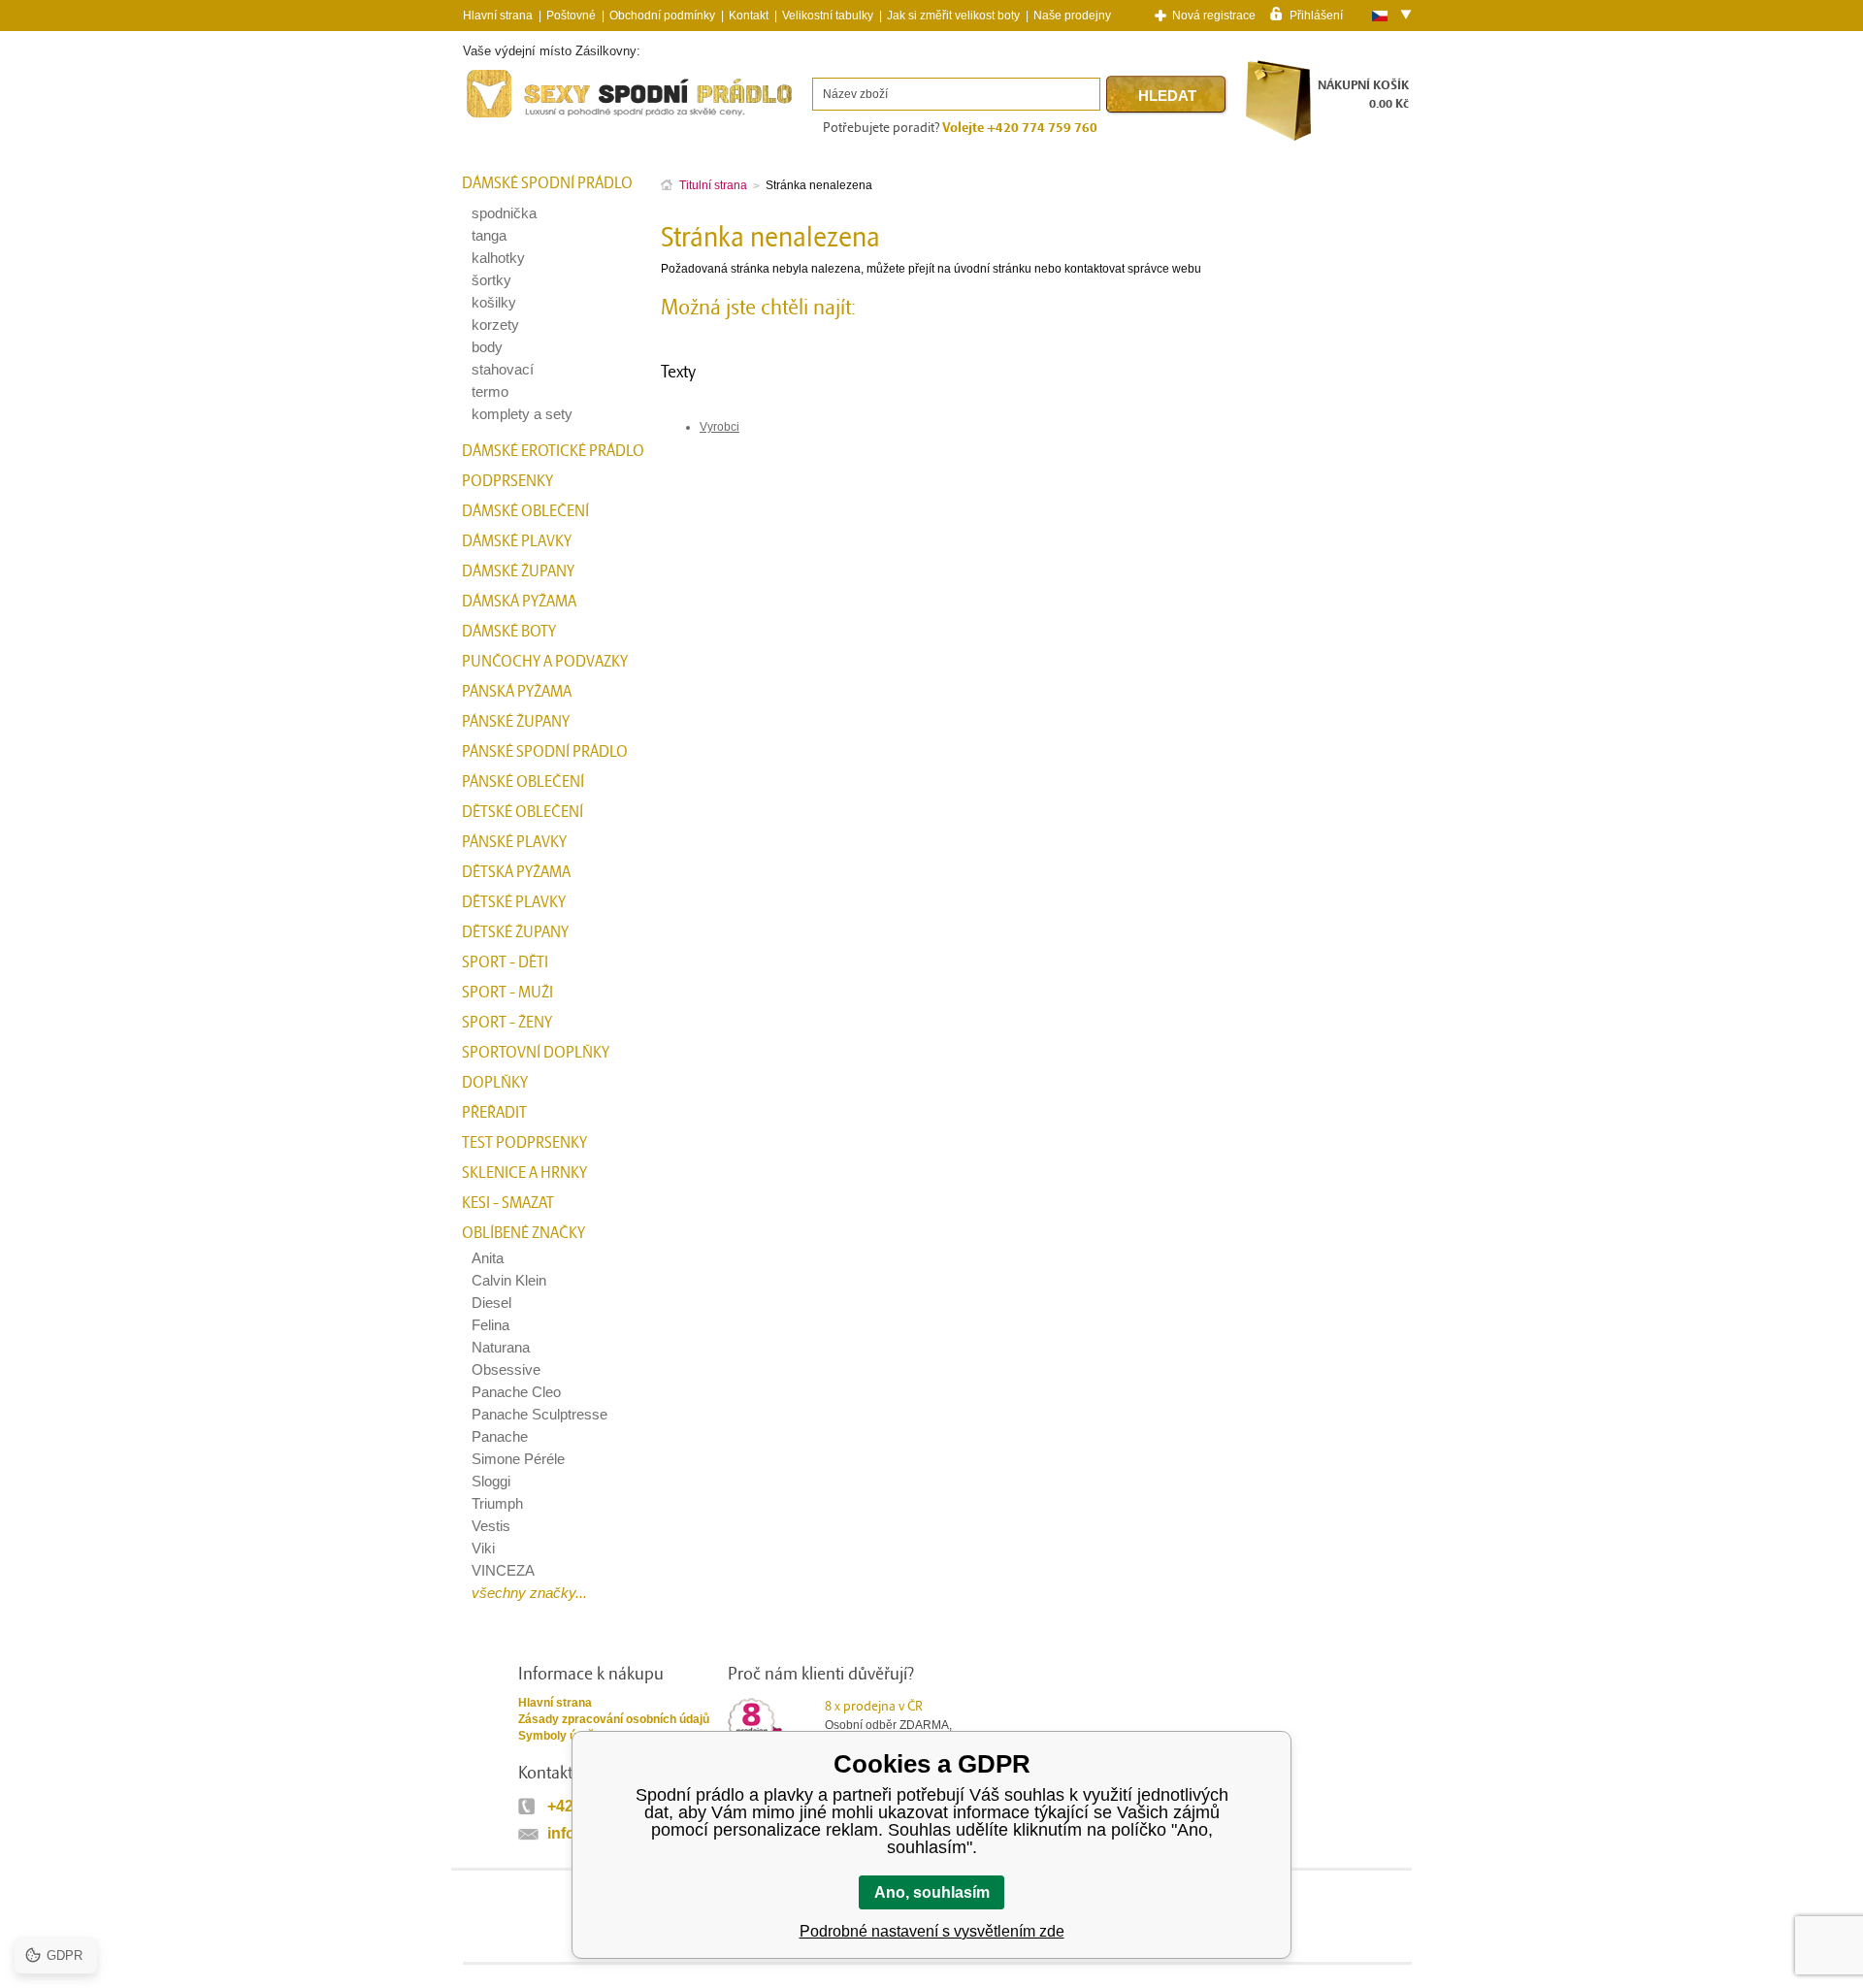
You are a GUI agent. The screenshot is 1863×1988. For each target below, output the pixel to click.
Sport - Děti (505, 962)
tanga (489, 235)
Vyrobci (719, 427)
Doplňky (495, 1083)
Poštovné (571, 16)
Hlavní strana (555, 1703)
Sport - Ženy (507, 1023)
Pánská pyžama (517, 692)
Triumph (497, 1503)
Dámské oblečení (525, 511)
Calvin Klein (509, 1280)
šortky (491, 280)
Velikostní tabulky (828, 16)
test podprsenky (524, 1143)
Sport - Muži (507, 993)
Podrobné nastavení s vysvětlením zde (932, 1931)
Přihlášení (1316, 15)
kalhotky (498, 258)
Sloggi (491, 1481)
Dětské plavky (514, 902)
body (487, 347)
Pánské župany (516, 722)
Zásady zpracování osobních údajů (614, 1719)
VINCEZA (503, 1570)
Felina (490, 1325)
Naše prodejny (1072, 16)
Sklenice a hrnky (524, 1173)
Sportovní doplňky (536, 1053)
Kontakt (749, 16)
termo (490, 391)
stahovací (503, 369)
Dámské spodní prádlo (547, 183)
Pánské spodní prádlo (545, 752)
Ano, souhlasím (932, 1892)
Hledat (1167, 96)
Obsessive (506, 1369)
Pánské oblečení (523, 782)
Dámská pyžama (519, 602)
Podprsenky (507, 481)
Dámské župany (518, 571)
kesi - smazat (508, 1203)
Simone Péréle (518, 1459)
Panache (500, 1436)
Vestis (491, 1526)
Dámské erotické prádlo (553, 451)
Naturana (501, 1347)
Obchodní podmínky (662, 16)
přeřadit (494, 1113)
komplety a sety (522, 414)
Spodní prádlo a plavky (516, 118)
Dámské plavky (517, 541)
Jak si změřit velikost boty (953, 16)
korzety (495, 325)
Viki (483, 1548)
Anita (488, 1258)
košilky (494, 302)
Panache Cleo (516, 1392)
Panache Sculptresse (539, 1414)
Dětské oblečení (523, 812)
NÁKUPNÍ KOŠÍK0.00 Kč (1363, 95)
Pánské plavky (514, 842)
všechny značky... (529, 1593)
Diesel (491, 1303)
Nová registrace (1214, 16)
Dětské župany (515, 932)
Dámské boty (509, 632)
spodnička (504, 213)
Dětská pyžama (516, 872)
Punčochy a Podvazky (545, 662)
